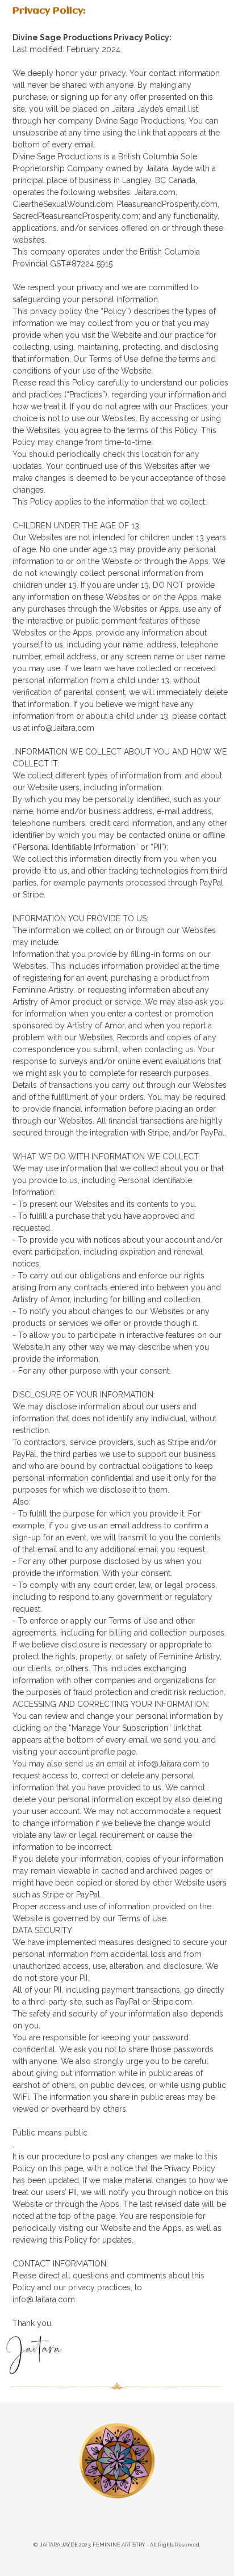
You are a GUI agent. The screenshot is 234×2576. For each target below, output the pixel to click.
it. (195, 1323)
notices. (27, 1264)
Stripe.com (172, 2002)
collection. (183, 1299)
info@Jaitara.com (44, 2299)
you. (189, 1204)
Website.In (32, 1347)
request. (27, 1609)
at (132, 1764)
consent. (156, 1573)
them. (159, 1490)
